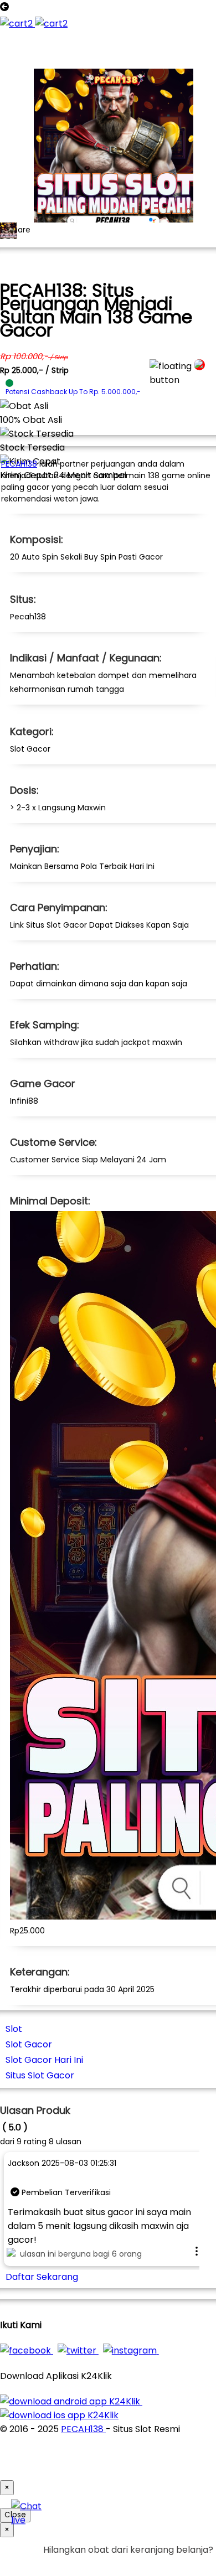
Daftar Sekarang (42, 2277)
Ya (177, 2564)
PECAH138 (19, 464)
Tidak (196, 2564)
